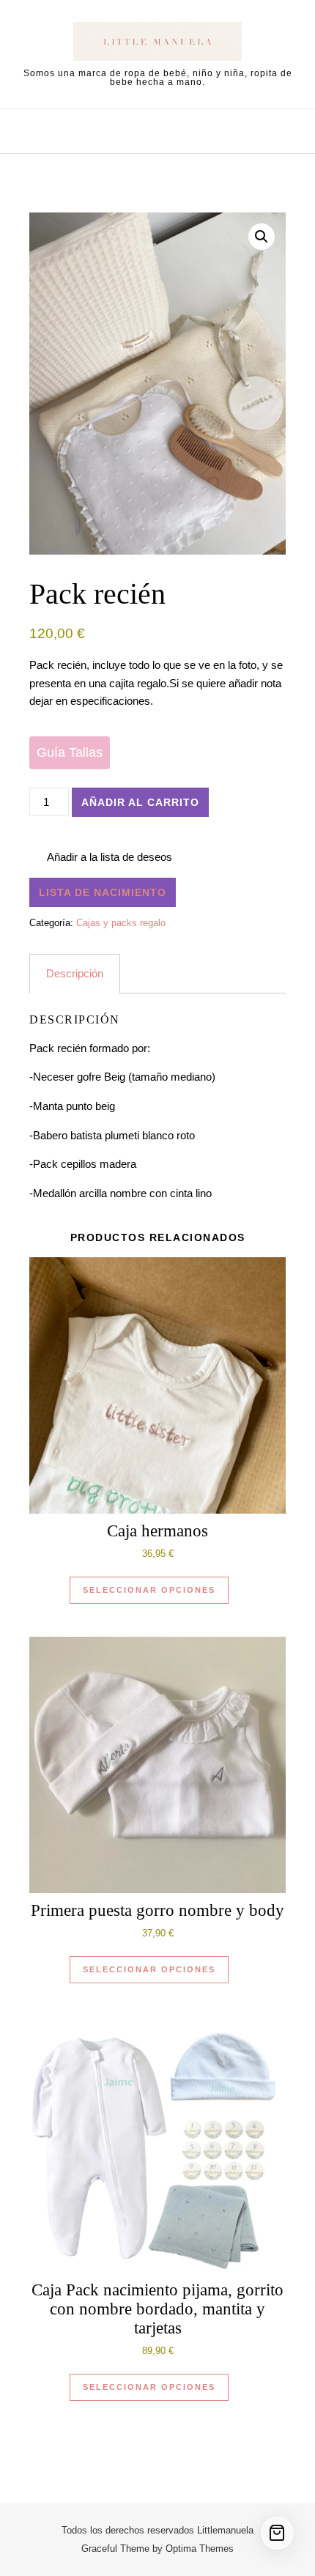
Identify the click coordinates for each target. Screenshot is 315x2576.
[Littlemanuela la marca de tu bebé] (157, 44)
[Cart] (277, 2533)
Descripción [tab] (75, 973)
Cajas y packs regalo (121, 923)
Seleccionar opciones (149, 1590)
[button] (262, 237)
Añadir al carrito (140, 802)
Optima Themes (200, 2549)
